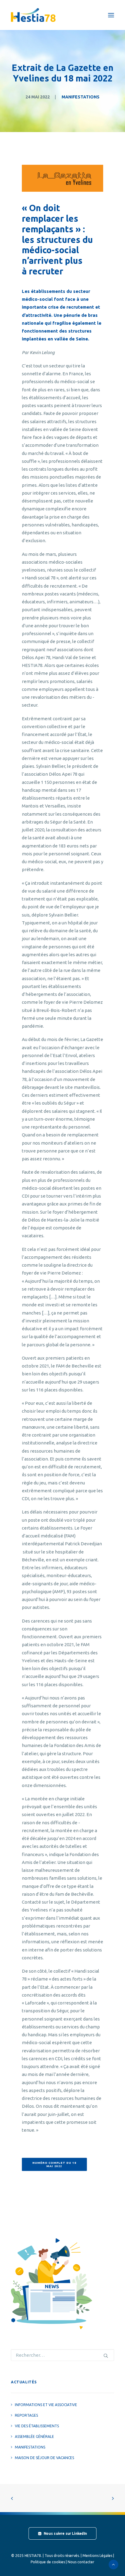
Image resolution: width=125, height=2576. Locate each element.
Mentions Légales (97, 2556)
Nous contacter (81, 2562)
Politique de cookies (48, 2562)
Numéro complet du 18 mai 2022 (55, 2165)
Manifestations (81, 97)
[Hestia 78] (33, 15)
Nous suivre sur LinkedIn (65, 2534)
